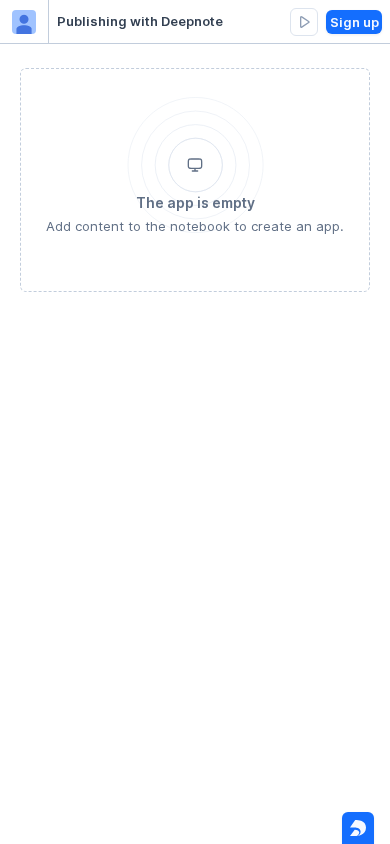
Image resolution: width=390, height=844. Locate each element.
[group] (304, 22)
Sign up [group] (354, 22)
